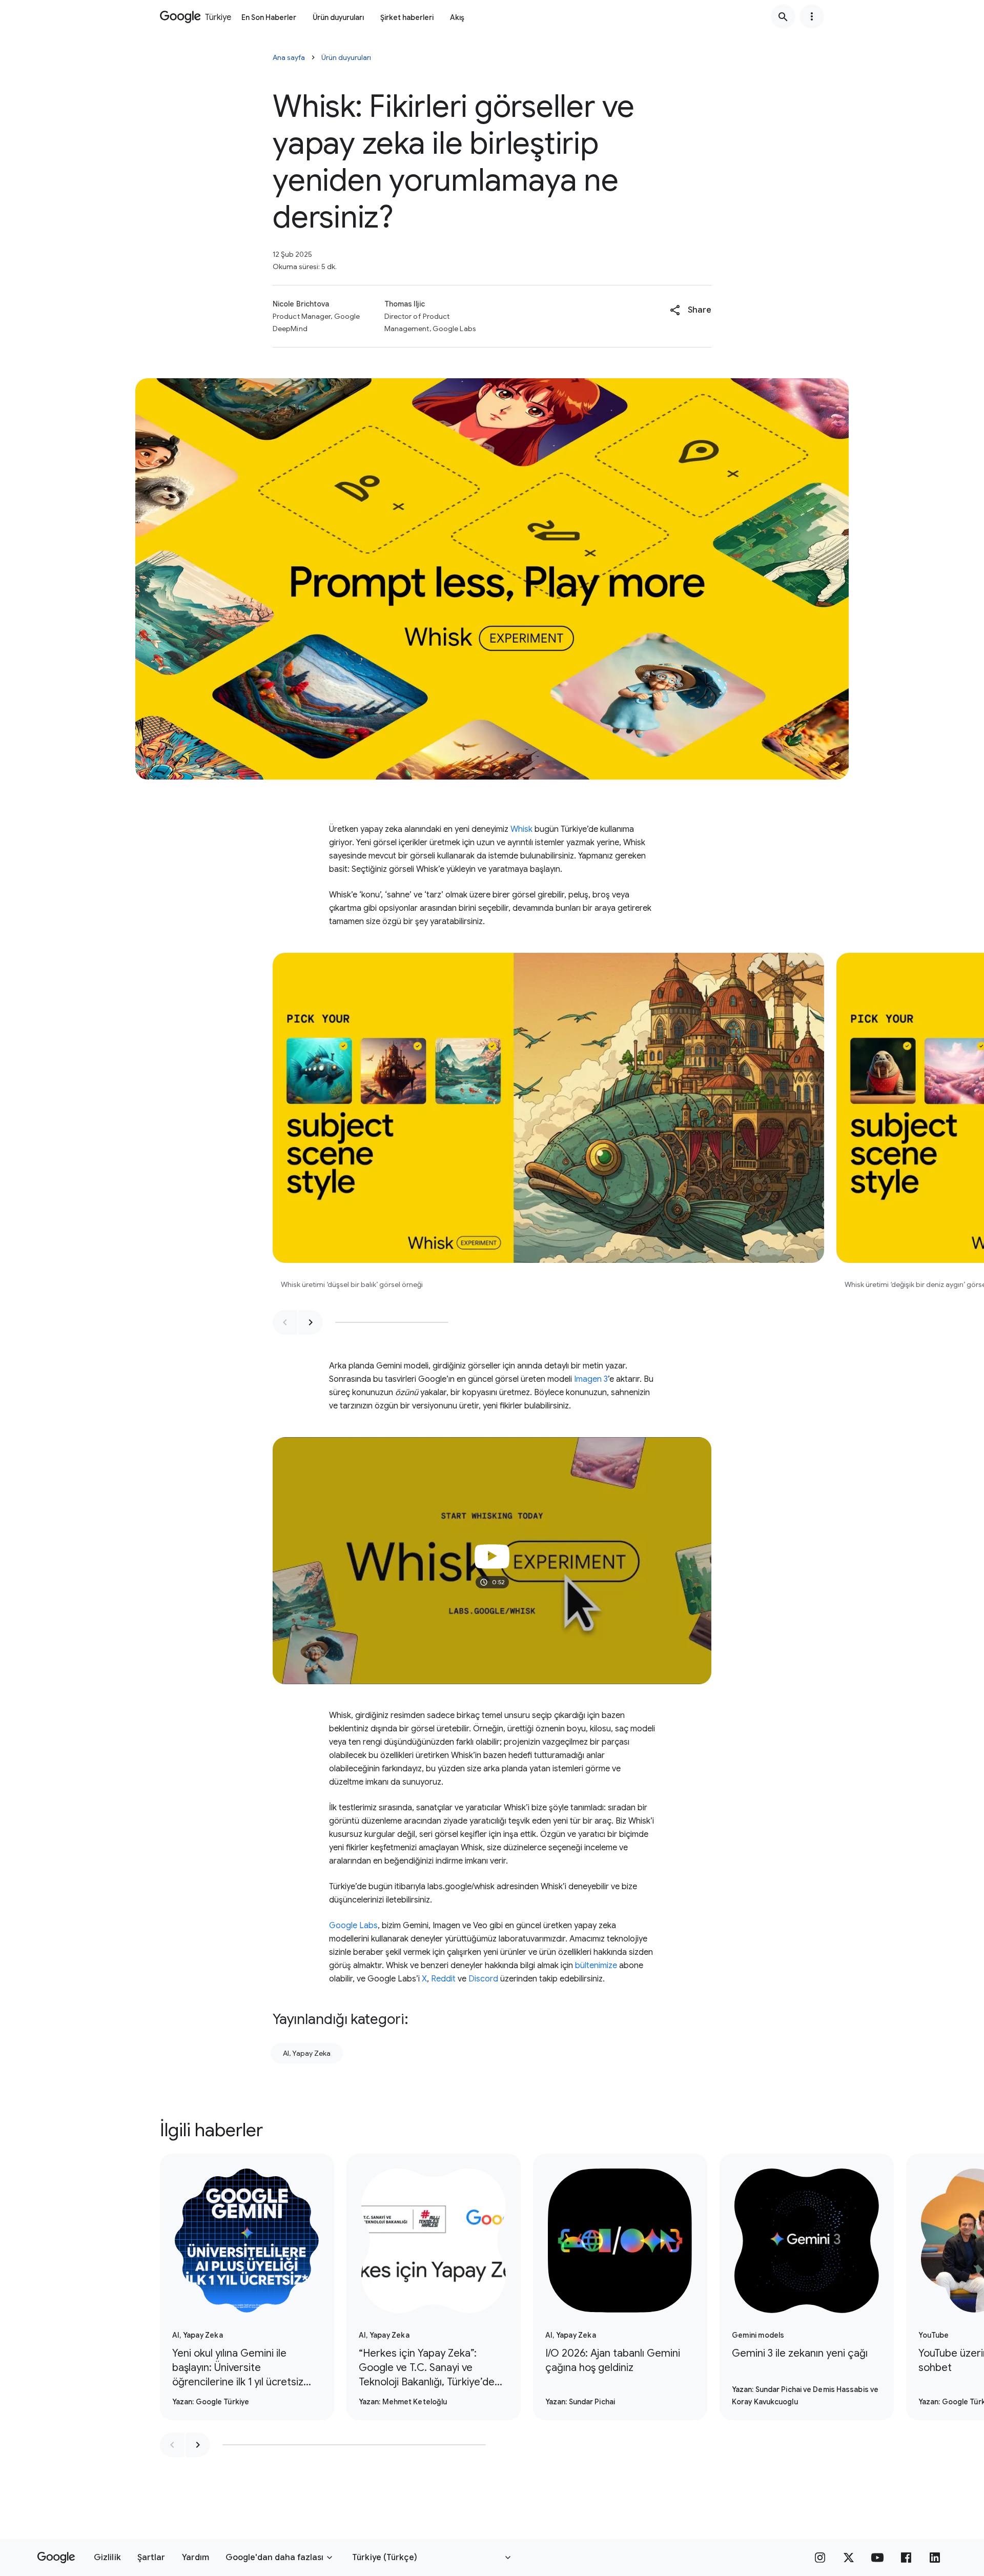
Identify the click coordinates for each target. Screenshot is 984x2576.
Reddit (443, 1979)
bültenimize (596, 1966)
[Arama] (783, 16)
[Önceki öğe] (285, 1322)
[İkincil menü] (812, 16)
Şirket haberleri (407, 17)
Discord (483, 1979)
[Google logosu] (56, 2558)
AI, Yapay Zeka (307, 2053)
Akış (457, 17)
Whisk (521, 829)
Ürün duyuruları (338, 17)
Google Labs (353, 1926)
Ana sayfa (289, 57)
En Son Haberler (269, 17)
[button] (691, 310)
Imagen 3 (591, 1379)
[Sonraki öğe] (311, 1322)
